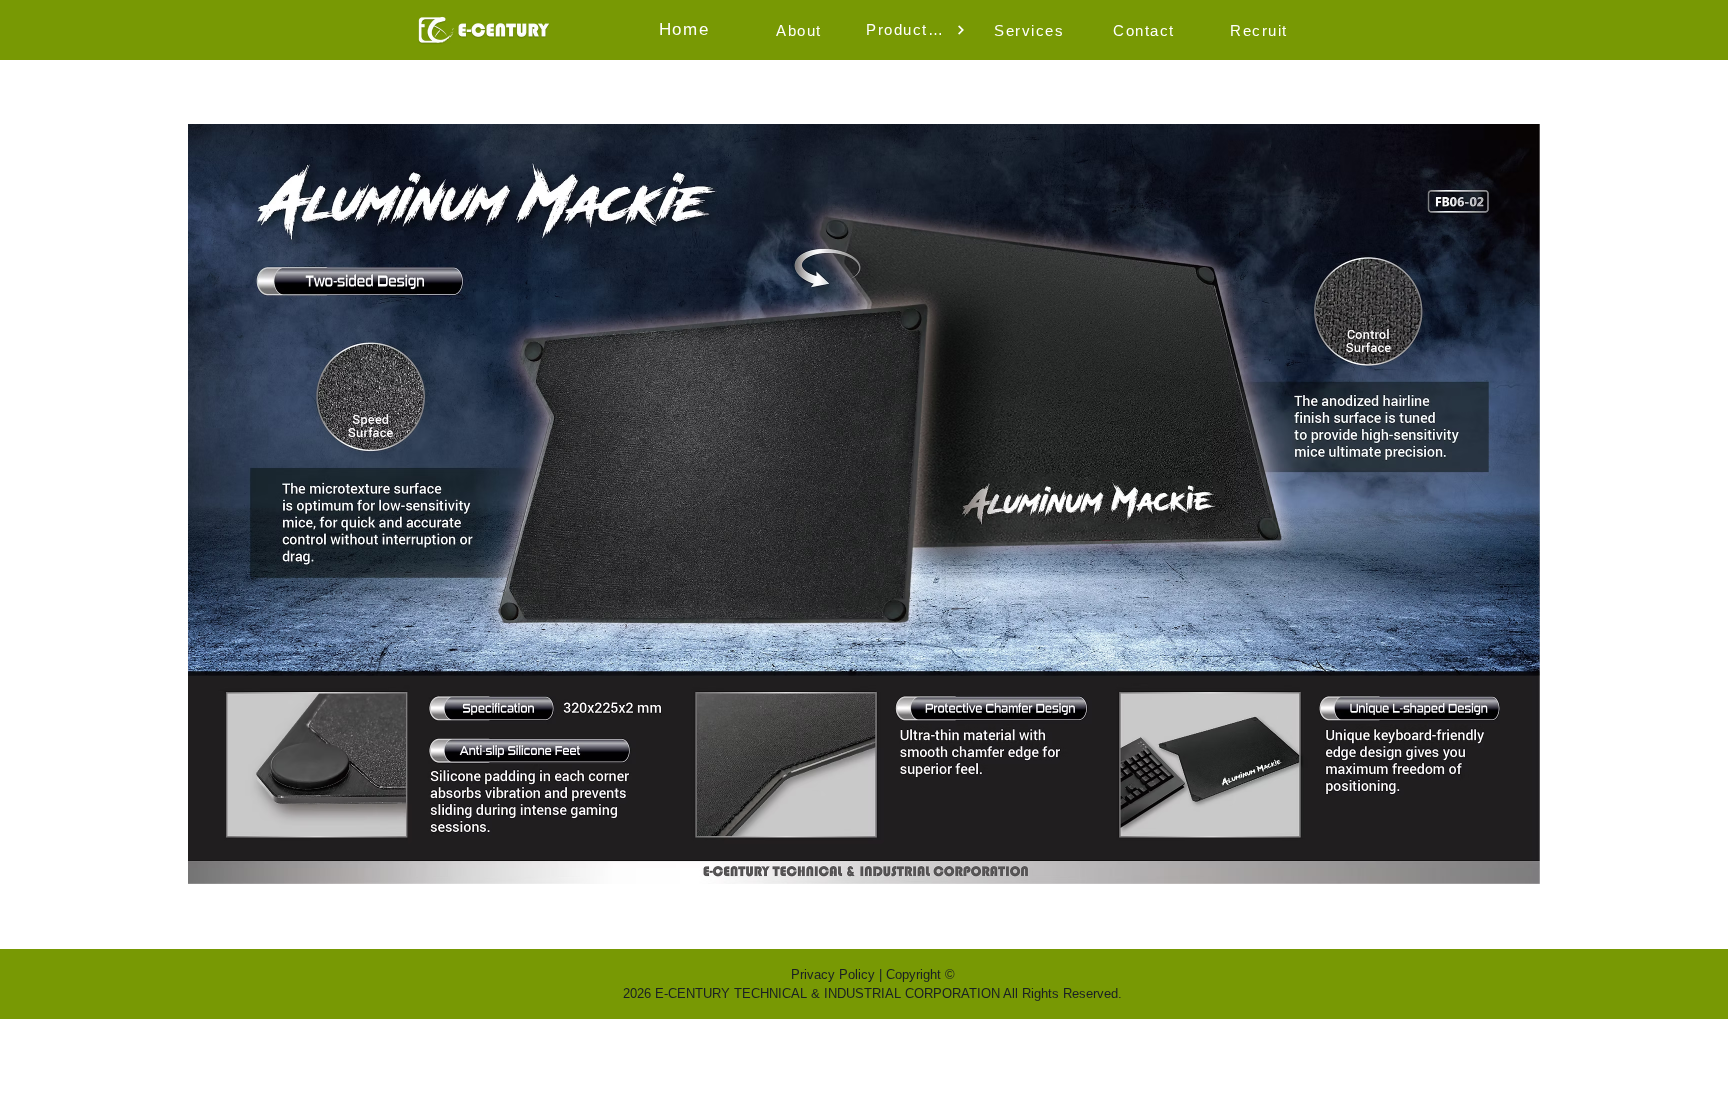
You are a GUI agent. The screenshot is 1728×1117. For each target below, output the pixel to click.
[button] (801, 30)
